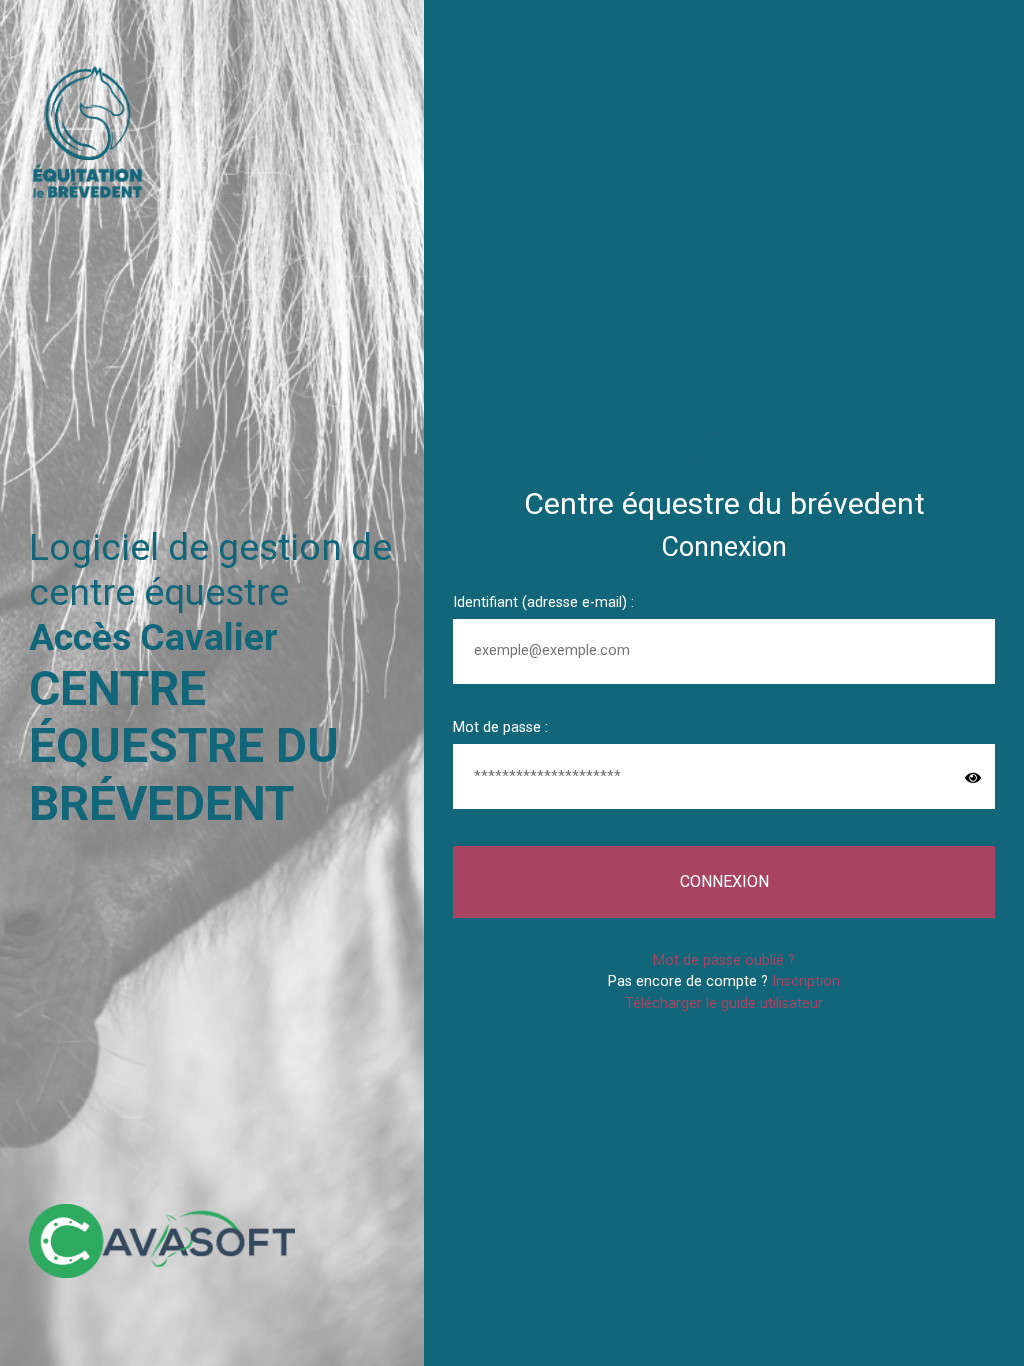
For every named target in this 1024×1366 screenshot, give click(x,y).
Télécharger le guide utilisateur (724, 1003)
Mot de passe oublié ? (724, 960)
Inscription (806, 981)
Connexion (724, 881)
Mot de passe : (500, 727)
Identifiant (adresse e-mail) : (543, 602)
